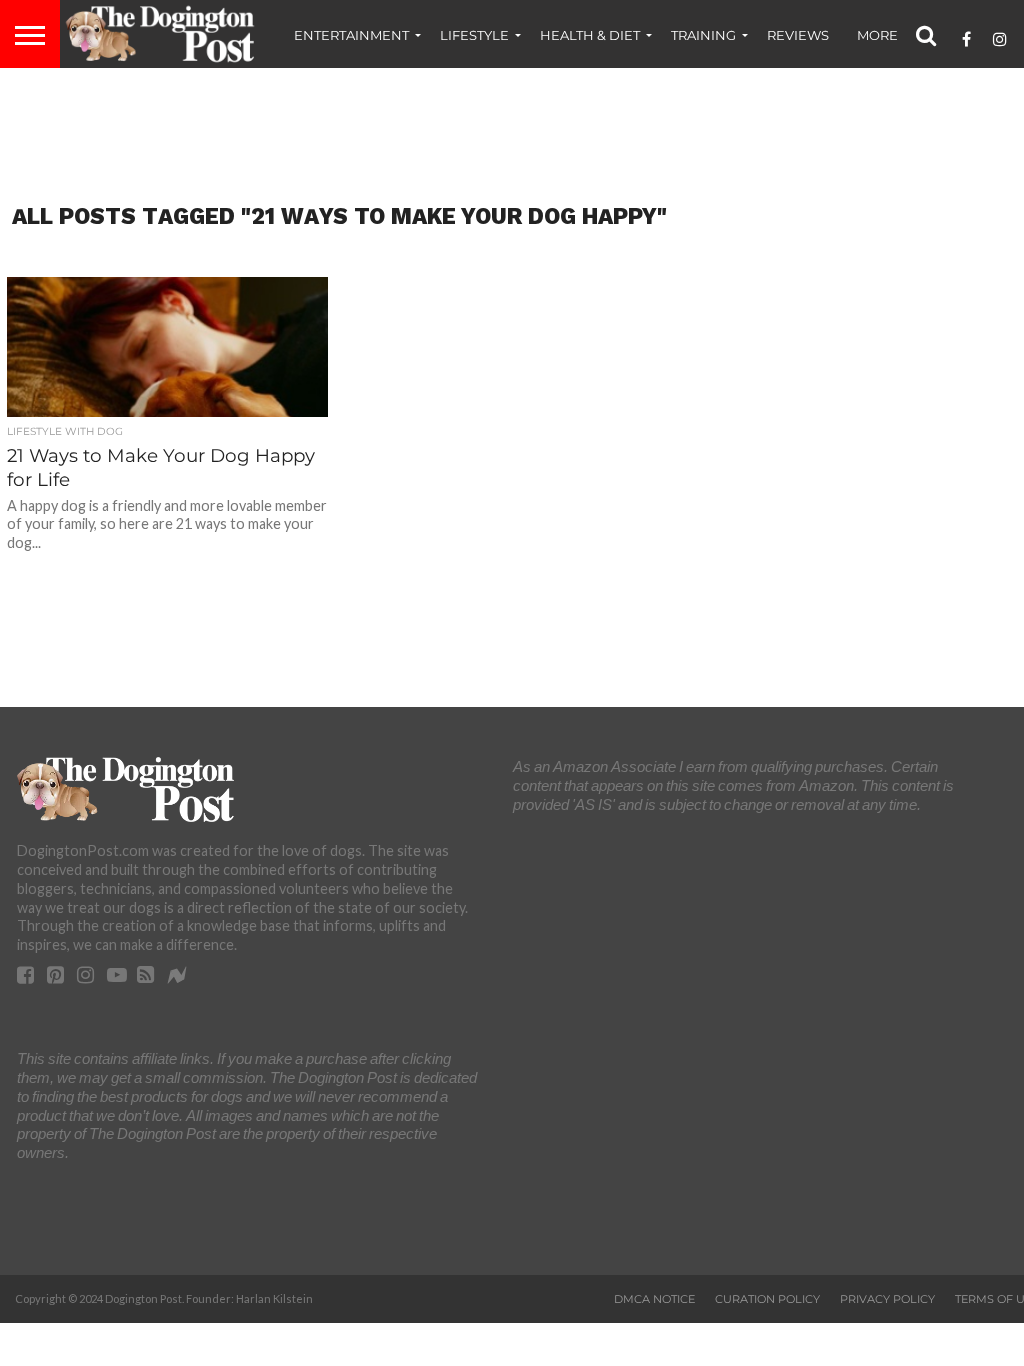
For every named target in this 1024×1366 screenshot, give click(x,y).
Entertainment (351, 35)
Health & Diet (590, 35)
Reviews (798, 35)
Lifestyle (474, 35)
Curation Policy (767, 1299)
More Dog (895, 35)
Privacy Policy (887, 1299)
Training (703, 35)
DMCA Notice (654, 1299)
